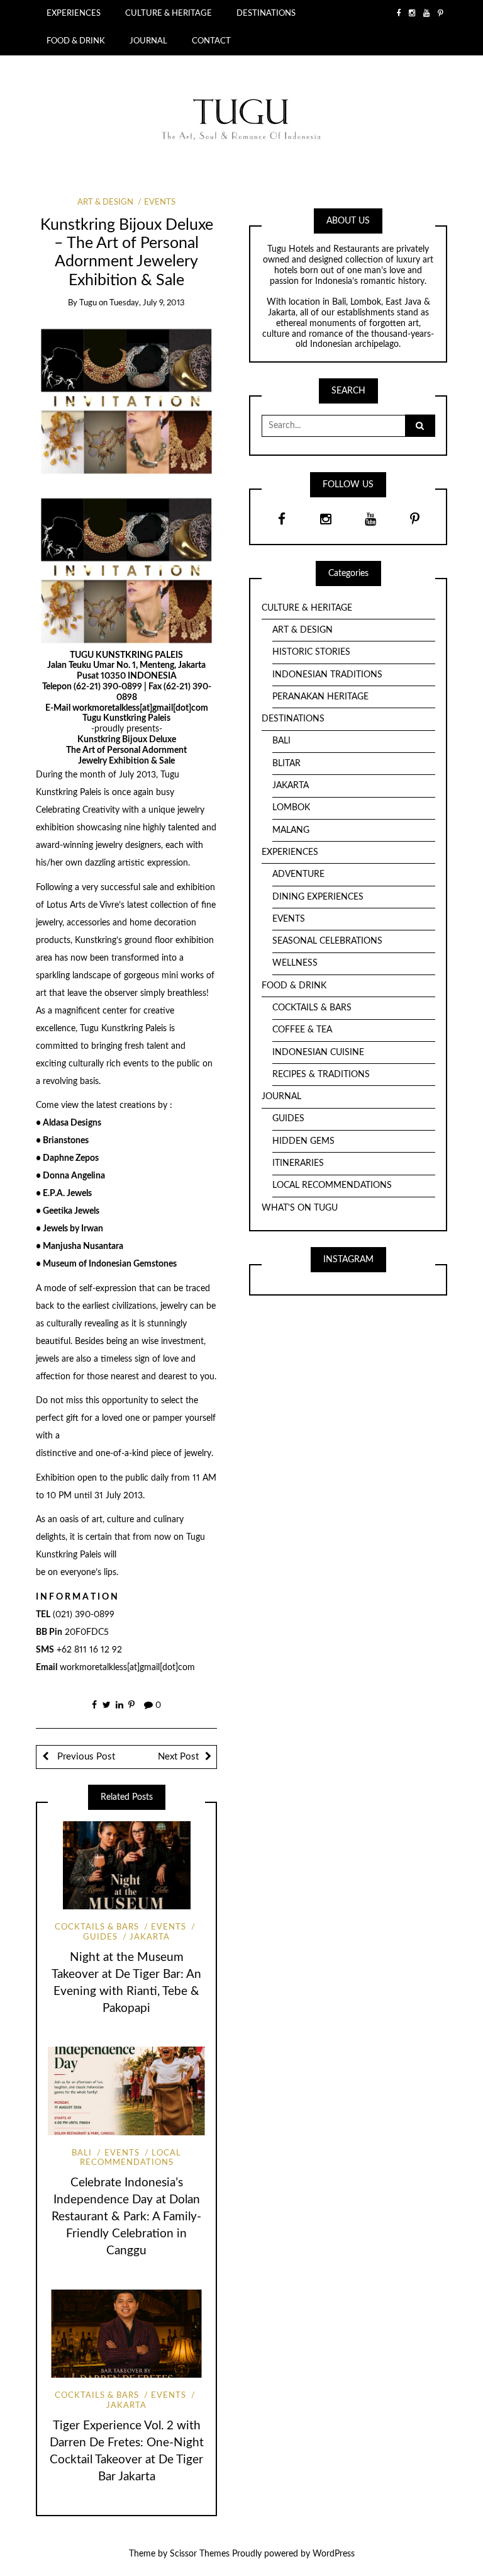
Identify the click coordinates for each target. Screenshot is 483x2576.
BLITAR (286, 764)
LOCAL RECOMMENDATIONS (130, 2158)
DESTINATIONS (266, 13)
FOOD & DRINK (76, 41)
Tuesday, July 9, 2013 (147, 303)
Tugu (88, 303)
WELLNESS (295, 963)
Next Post (178, 1757)
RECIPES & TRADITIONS (321, 1075)
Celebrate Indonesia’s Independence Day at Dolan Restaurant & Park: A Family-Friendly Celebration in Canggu (126, 2217)
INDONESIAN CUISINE (318, 1053)
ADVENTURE (298, 874)
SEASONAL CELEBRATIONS (327, 941)
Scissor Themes (200, 2554)
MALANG (291, 830)
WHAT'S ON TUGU (300, 1208)
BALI (82, 2153)
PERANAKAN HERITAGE (320, 697)
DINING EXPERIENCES (318, 897)
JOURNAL (148, 41)
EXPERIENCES (74, 13)
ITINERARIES (298, 1163)
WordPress (334, 2554)
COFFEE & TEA (302, 1030)
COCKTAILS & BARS (97, 1927)
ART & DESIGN (105, 202)
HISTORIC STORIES (311, 652)
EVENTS (160, 202)
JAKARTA (150, 1937)
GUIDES (288, 1119)
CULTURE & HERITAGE (169, 13)
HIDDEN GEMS (303, 1141)
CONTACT (211, 41)
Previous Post (85, 1757)
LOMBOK (291, 808)
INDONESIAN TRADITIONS (327, 675)
